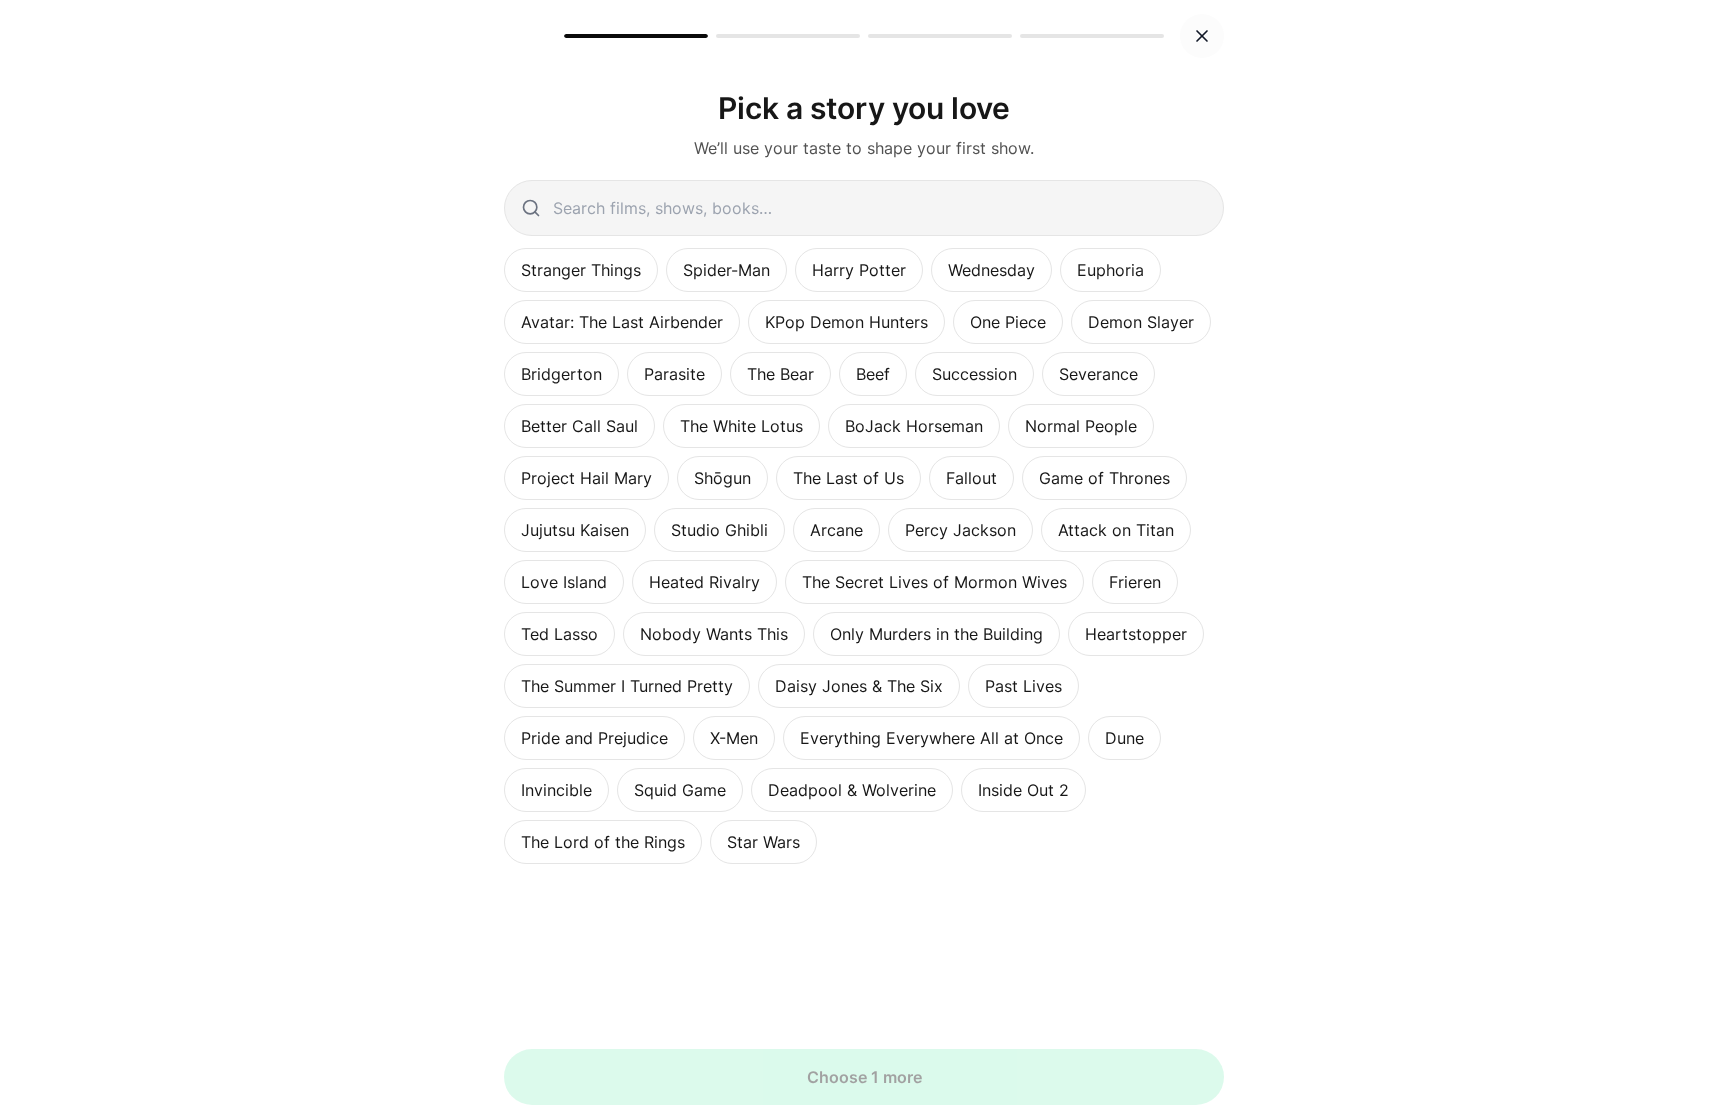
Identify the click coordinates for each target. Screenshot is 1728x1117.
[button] (1202, 36)
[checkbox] (581, 270)
